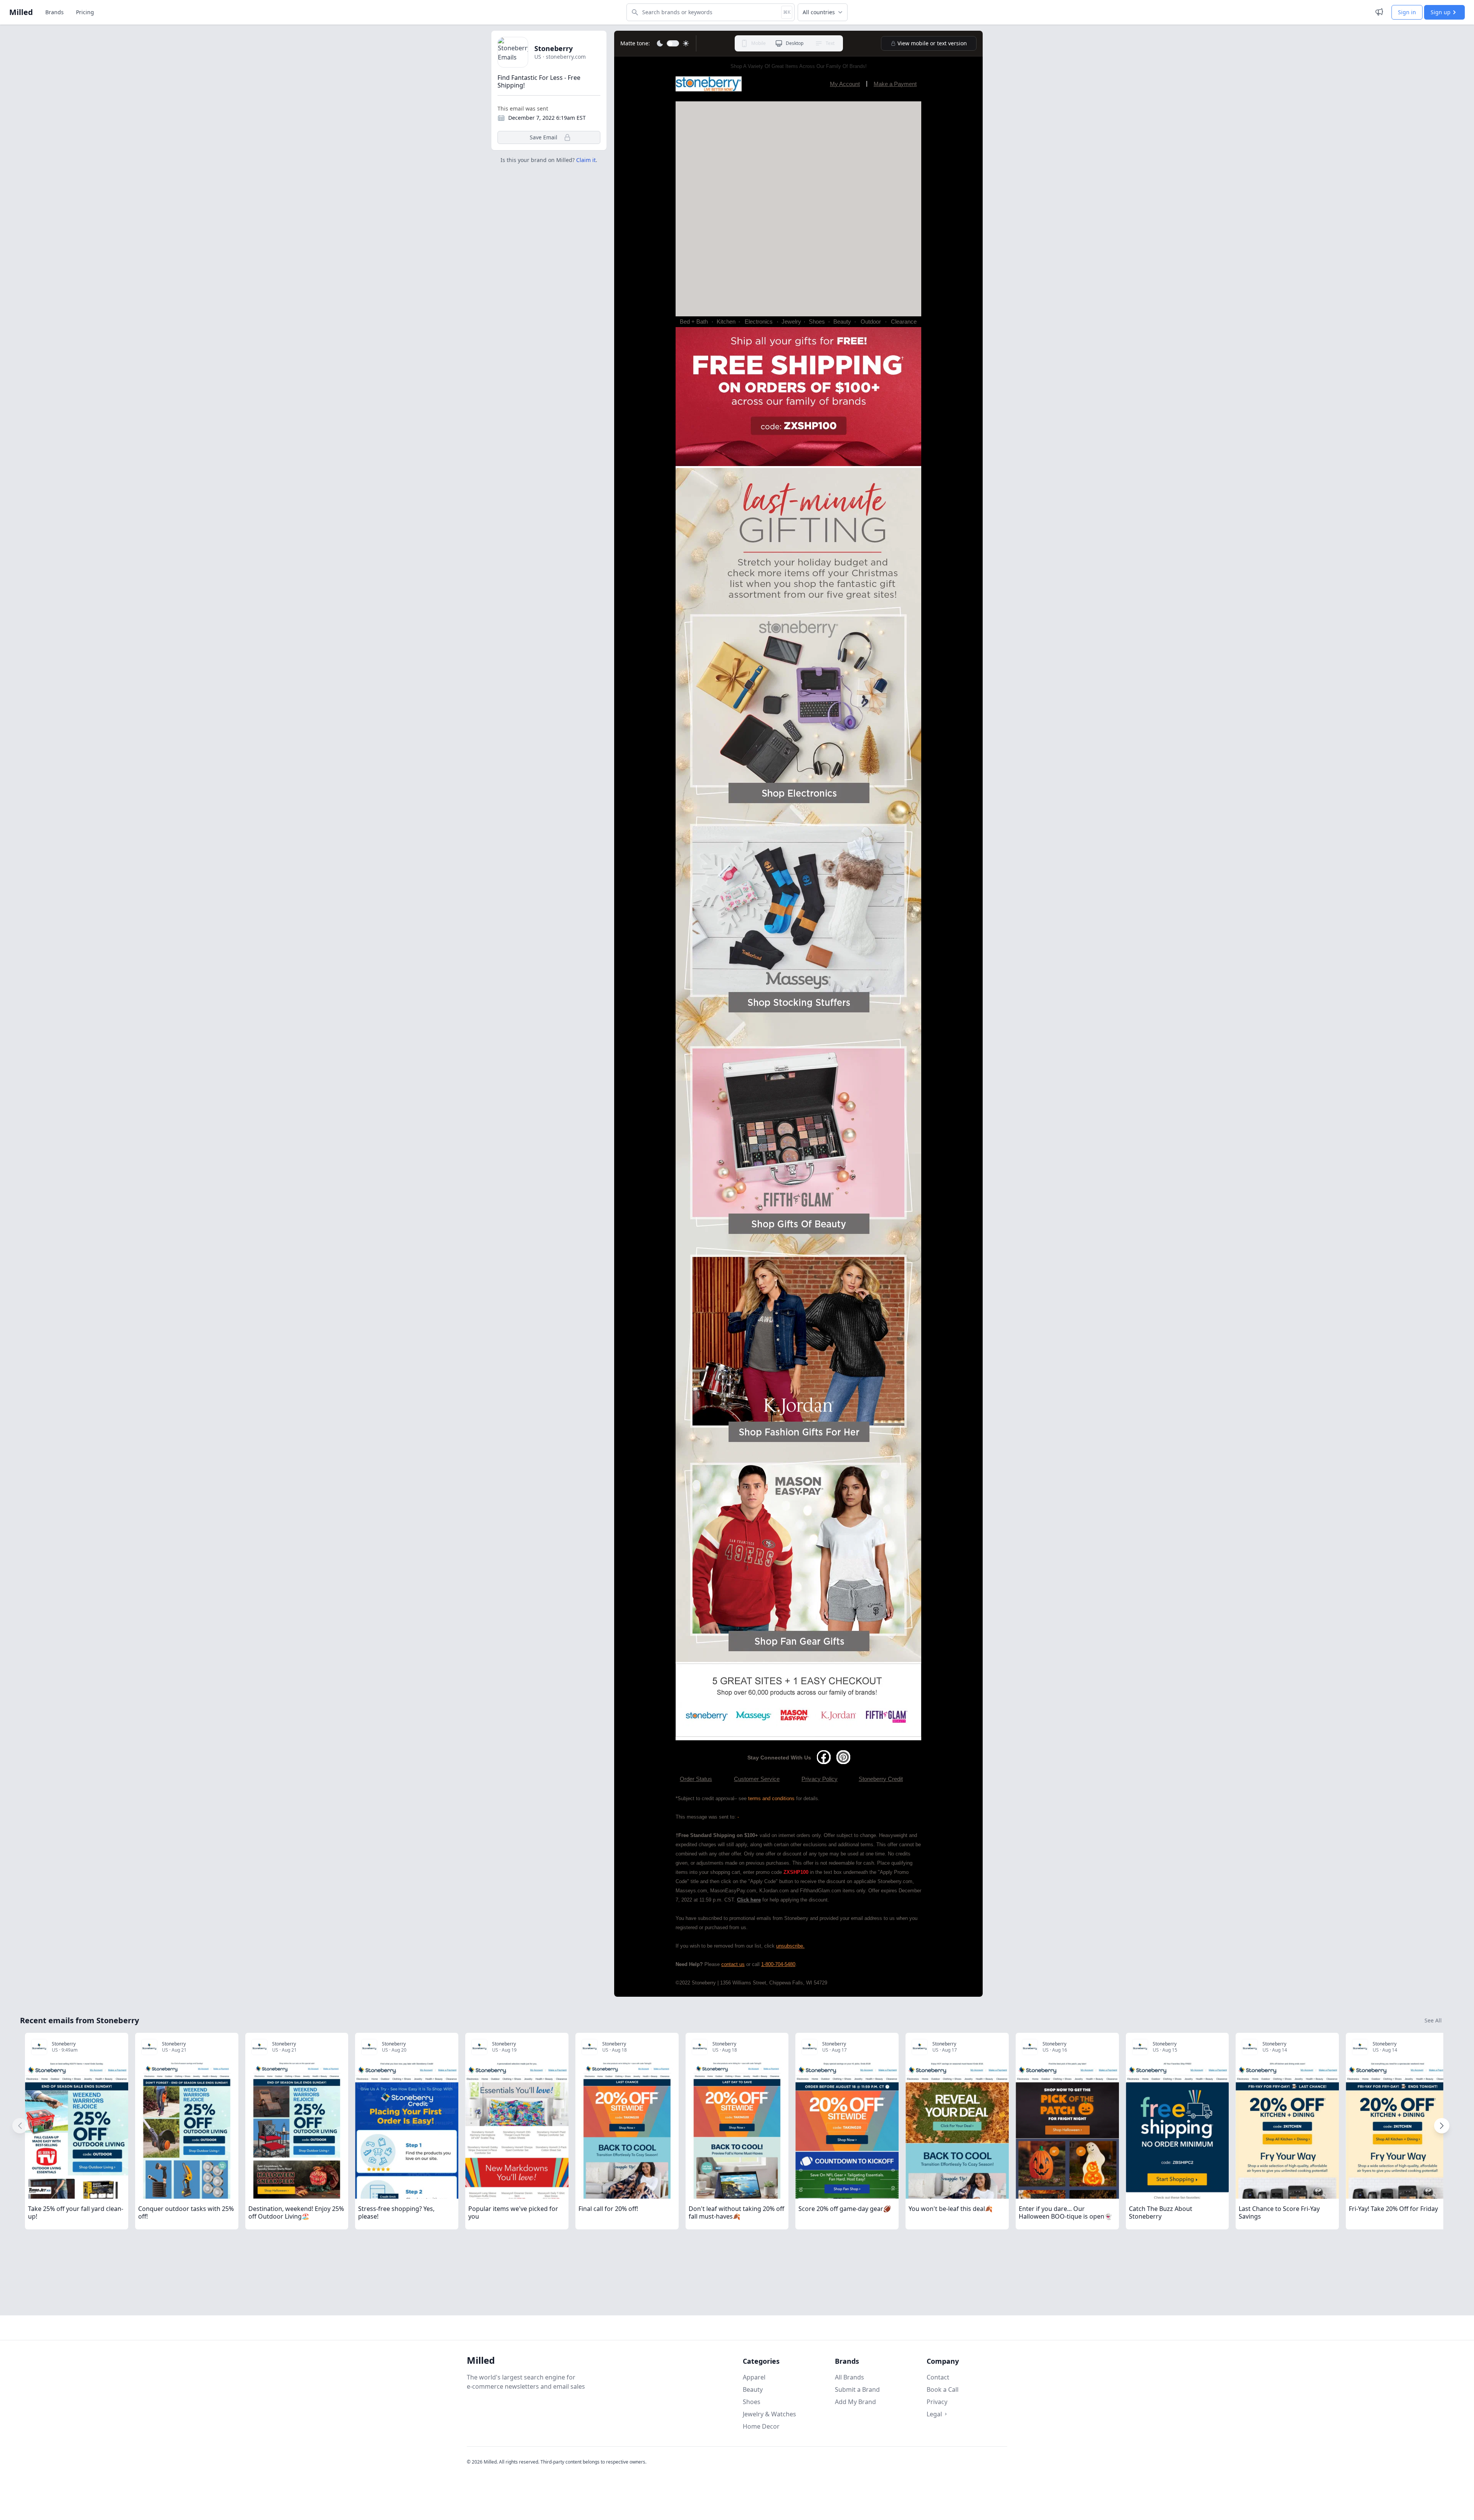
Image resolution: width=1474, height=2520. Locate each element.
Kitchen (726, 322)
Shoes (817, 322)
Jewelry (791, 322)
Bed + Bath (694, 322)
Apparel (754, 2377)
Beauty (842, 322)
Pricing (85, 12)
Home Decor (761, 2426)
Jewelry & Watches (769, 2414)
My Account (845, 84)
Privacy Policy (820, 1779)
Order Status (696, 1779)
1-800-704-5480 (778, 1964)
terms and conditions (771, 1798)
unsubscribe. (790, 1946)
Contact (938, 2377)
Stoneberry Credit (881, 1779)
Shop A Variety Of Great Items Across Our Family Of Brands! (799, 66)
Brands (55, 12)
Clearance (904, 322)
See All (1433, 2020)
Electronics (759, 322)
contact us (733, 1964)
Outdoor (871, 322)
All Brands (849, 2377)
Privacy (937, 2402)
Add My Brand (855, 2402)
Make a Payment (895, 84)
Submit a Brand (857, 2389)
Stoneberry (554, 48)
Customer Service (757, 1779)
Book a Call (943, 2389)
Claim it (586, 160)
